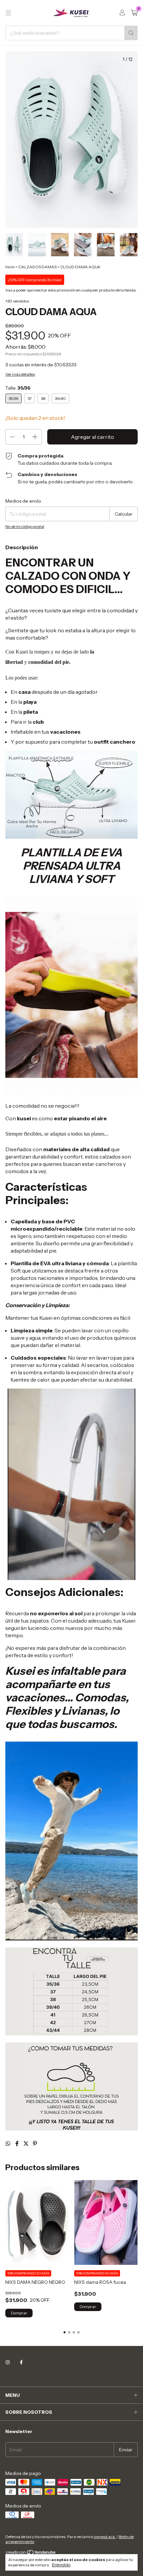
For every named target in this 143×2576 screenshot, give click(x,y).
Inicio (10, 267)
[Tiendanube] (31, 2554)
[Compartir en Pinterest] (35, 2144)
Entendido (61, 2565)
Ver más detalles (20, 374)
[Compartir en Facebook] (17, 2144)
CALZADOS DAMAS (37, 267)
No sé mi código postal (25, 526)
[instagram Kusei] (8, 2362)
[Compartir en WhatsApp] (8, 2144)
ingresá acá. (105, 2537)
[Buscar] (131, 33)
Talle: (18, 388)
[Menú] (8, 13)
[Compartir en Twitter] (26, 2144)
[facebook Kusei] (21, 2362)
